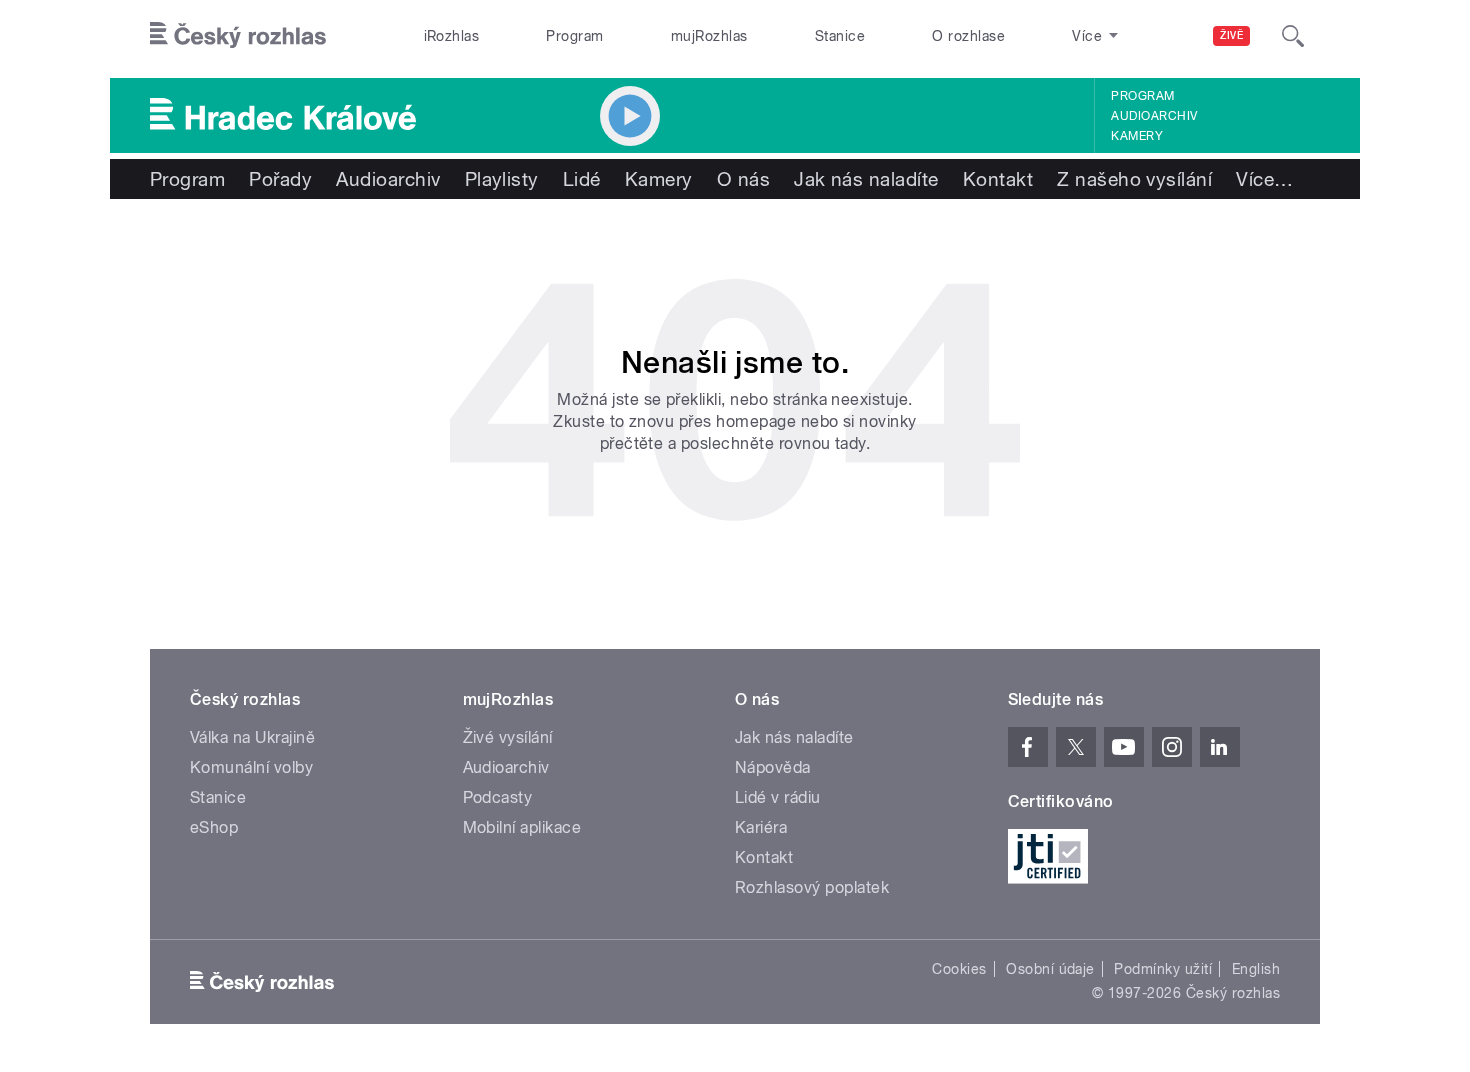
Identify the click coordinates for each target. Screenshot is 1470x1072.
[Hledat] (1293, 36)
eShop (214, 827)
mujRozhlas (709, 36)
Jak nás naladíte (866, 179)
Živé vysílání (508, 737)
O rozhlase (968, 36)
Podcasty (498, 797)
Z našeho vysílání (1134, 179)
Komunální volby (251, 767)
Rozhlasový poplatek (812, 887)
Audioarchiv (1154, 116)
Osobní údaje (1050, 969)
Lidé (582, 179)
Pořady (280, 179)
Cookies (959, 969)
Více (1264, 179)
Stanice (840, 36)
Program (574, 36)
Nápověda (773, 767)
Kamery (1137, 136)
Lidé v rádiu (778, 797)
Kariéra (761, 827)
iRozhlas (452, 36)
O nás (743, 179)
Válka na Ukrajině (252, 737)
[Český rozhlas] (238, 36)
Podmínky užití (1163, 969)
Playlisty (502, 179)
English (1256, 969)
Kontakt (998, 179)
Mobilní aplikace (522, 827)
